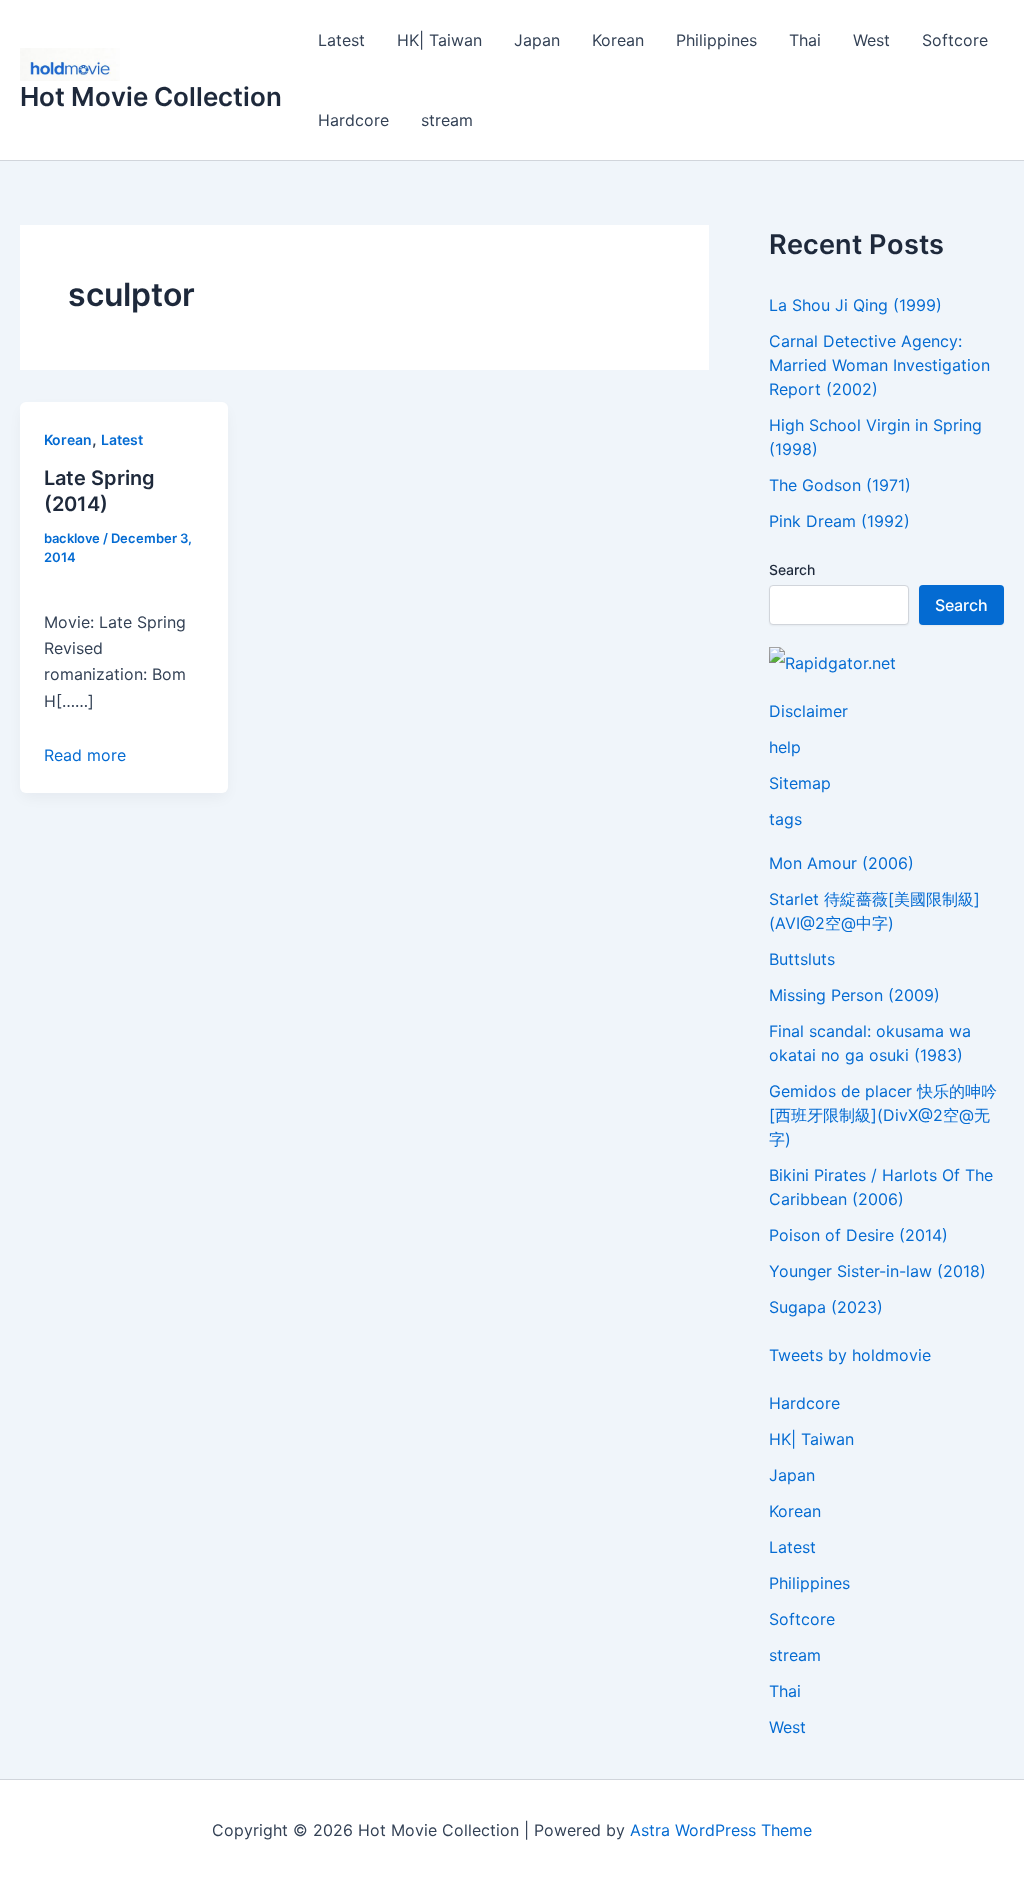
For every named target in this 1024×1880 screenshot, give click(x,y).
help (785, 747)
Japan (537, 40)
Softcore (955, 40)
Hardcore (353, 120)
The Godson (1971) (840, 485)
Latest (341, 40)
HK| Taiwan (439, 40)
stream (447, 120)
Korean (618, 40)
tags (785, 819)
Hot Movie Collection (151, 96)
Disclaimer (808, 711)
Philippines (716, 40)
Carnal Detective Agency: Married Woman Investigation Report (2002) (879, 365)
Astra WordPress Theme (721, 1830)
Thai (805, 40)
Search (792, 569)
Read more (85, 755)
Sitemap (800, 783)
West (871, 40)
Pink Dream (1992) (839, 521)
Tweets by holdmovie (850, 1355)
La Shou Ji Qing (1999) (855, 305)
